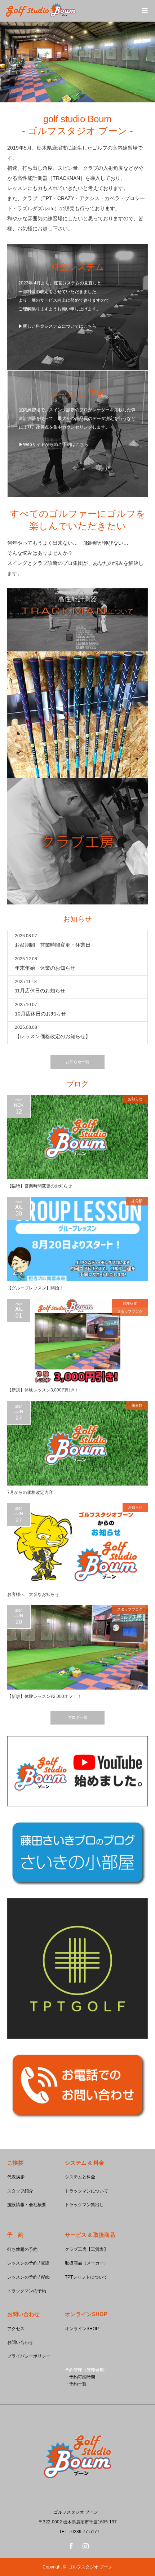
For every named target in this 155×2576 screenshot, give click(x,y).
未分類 (137, 1201)
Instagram (85, 2545)
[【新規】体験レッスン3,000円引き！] (77, 1341)
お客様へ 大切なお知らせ (33, 1594)
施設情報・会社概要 (27, 2205)
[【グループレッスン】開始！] (77, 1239)
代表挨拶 (16, 2177)
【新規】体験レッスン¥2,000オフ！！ (44, 1696)
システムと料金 (80, 2177)
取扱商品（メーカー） (87, 2263)
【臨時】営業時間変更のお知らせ (40, 1186)
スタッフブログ (130, 1312)
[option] (77, 62)
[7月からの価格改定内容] (77, 1443)
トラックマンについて (87, 2191)
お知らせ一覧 (77, 1062)
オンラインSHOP (82, 2329)
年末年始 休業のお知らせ (45, 968)
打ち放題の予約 (22, 2249)
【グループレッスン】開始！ (35, 1288)
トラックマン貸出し (84, 2205)
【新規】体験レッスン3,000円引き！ (43, 1390)
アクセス (16, 2329)
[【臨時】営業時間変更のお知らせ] (77, 1137)
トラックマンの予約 (27, 2291)
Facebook (70, 2545)
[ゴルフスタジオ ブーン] (77, 2497)
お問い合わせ (20, 2342)
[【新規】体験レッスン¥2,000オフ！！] (77, 1647)
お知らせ (135, 1099)
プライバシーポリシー (29, 2356)
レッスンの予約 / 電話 (28, 2263)
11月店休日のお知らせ (40, 991)
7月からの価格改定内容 (30, 1492)
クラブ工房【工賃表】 (87, 2249)
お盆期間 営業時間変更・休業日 (53, 945)
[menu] (144, 11)
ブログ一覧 (78, 1717)
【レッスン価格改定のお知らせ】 (53, 1036)
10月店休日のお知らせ (40, 1014)
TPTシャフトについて (86, 2277)
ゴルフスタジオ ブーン (90, 2567)
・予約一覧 (76, 2384)
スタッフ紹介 (20, 2191)
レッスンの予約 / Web (28, 2277)
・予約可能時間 (80, 2377)
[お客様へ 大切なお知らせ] (77, 1545)
